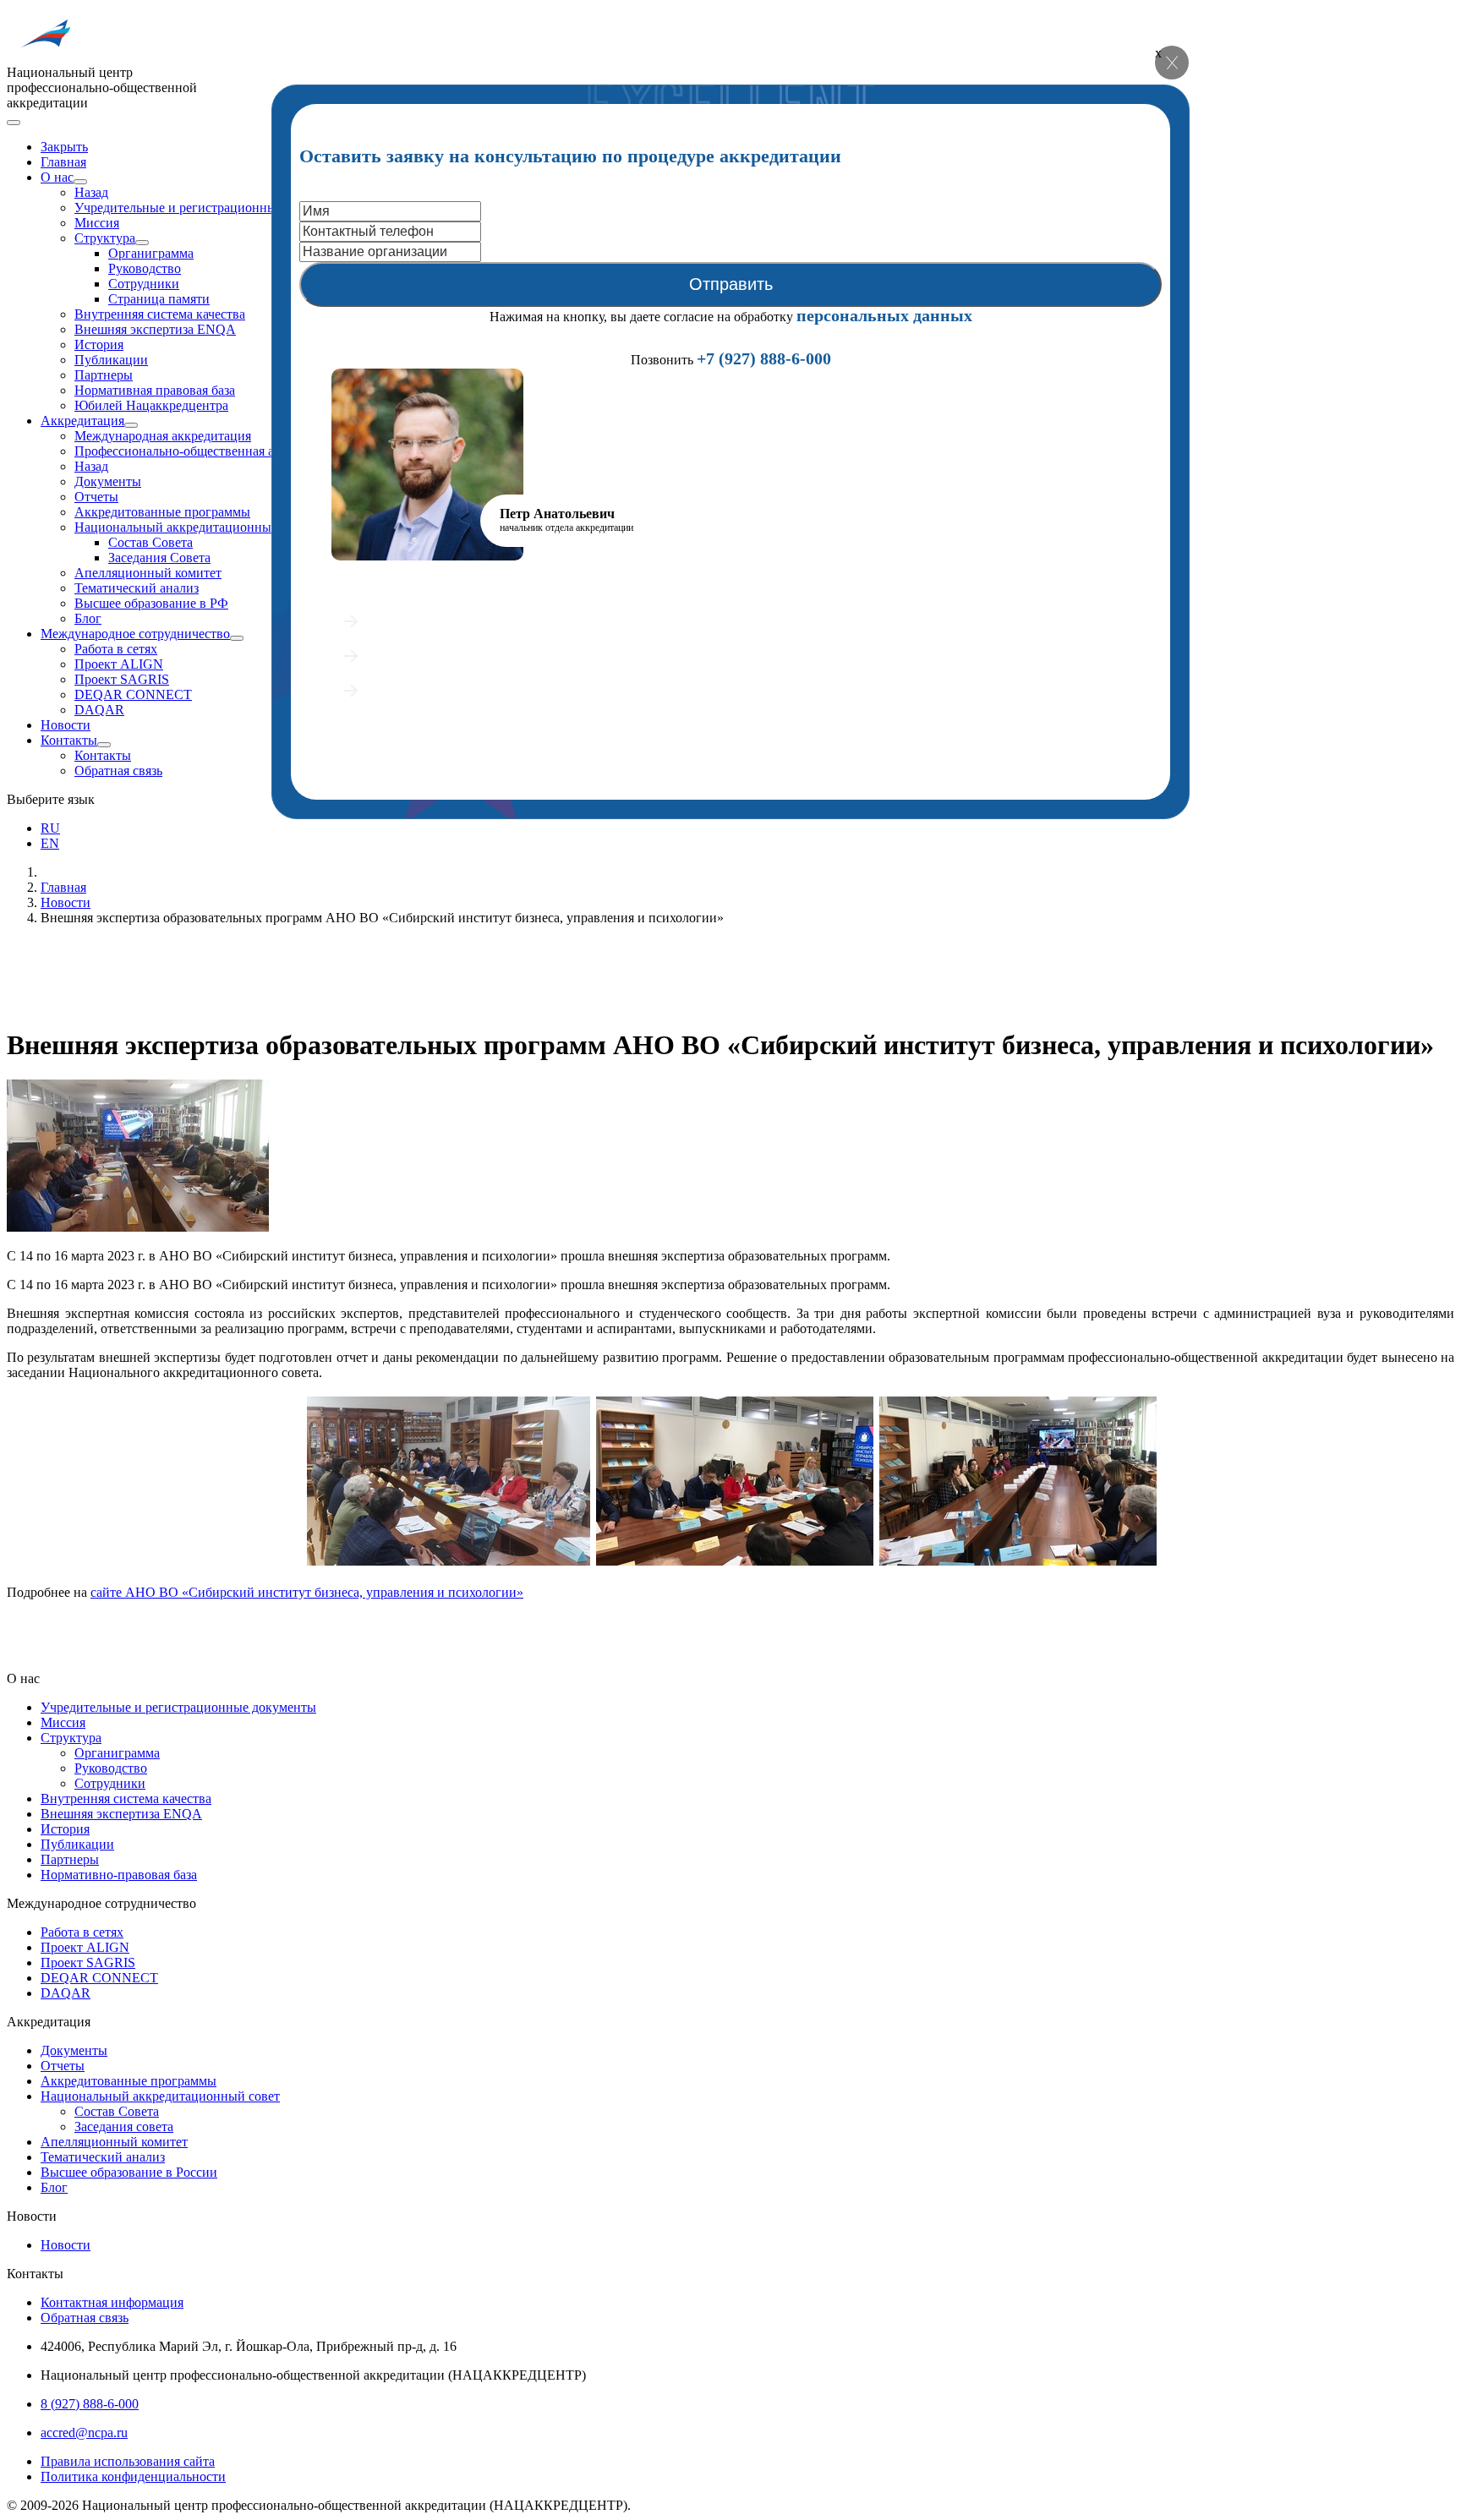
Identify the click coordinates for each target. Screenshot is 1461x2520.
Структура (105, 238)
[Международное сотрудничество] (237, 638)
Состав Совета (150, 542)
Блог (88, 618)
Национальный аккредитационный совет (194, 527)
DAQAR (99, 710)
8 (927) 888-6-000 (90, 2404)
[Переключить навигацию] (14, 123)
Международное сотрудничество (135, 634)
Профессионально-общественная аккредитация (211, 451)
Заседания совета (124, 2126)
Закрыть (64, 147)
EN (50, 843)
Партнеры (104, 375)
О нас (57, 177)
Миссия (97, 223)
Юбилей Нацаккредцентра (151, 405)
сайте (307, 1592)
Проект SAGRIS (122, 679)
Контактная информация (112, 2302)
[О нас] (80, 182)
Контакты (69, 740)
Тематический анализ (137, 588)
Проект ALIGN (119, 664)
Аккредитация (82, 421)
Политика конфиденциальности (133, 2476)
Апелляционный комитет (148, 573)
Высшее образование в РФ (151, 603)
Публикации (111, 360)
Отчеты (96, 497)
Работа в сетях (116, 649)
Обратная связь (118, 771)
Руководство (145, 268)
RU (50, 828)
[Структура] (142, 243)
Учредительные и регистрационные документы (212, 208)
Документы (108, 481)
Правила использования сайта (128, 2461)
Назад (91, 192)
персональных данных (884, 315)
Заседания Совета (159, 558)
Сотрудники (144, 284)
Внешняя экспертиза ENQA (155, 329)
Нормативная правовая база (155, 390)
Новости (66, 725)
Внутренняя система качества (160, 314)
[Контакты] (104, 745)
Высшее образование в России (129, 2172)
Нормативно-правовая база (119, 1875)
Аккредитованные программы (162, 512)
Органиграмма (151, 253)
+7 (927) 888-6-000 (764, 358)
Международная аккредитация (163, 436)
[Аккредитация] (131, 425)
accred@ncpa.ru (84, 2433)
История (99, 344)
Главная (63, 162)
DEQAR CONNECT (133, 694)
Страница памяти (159, 299)
